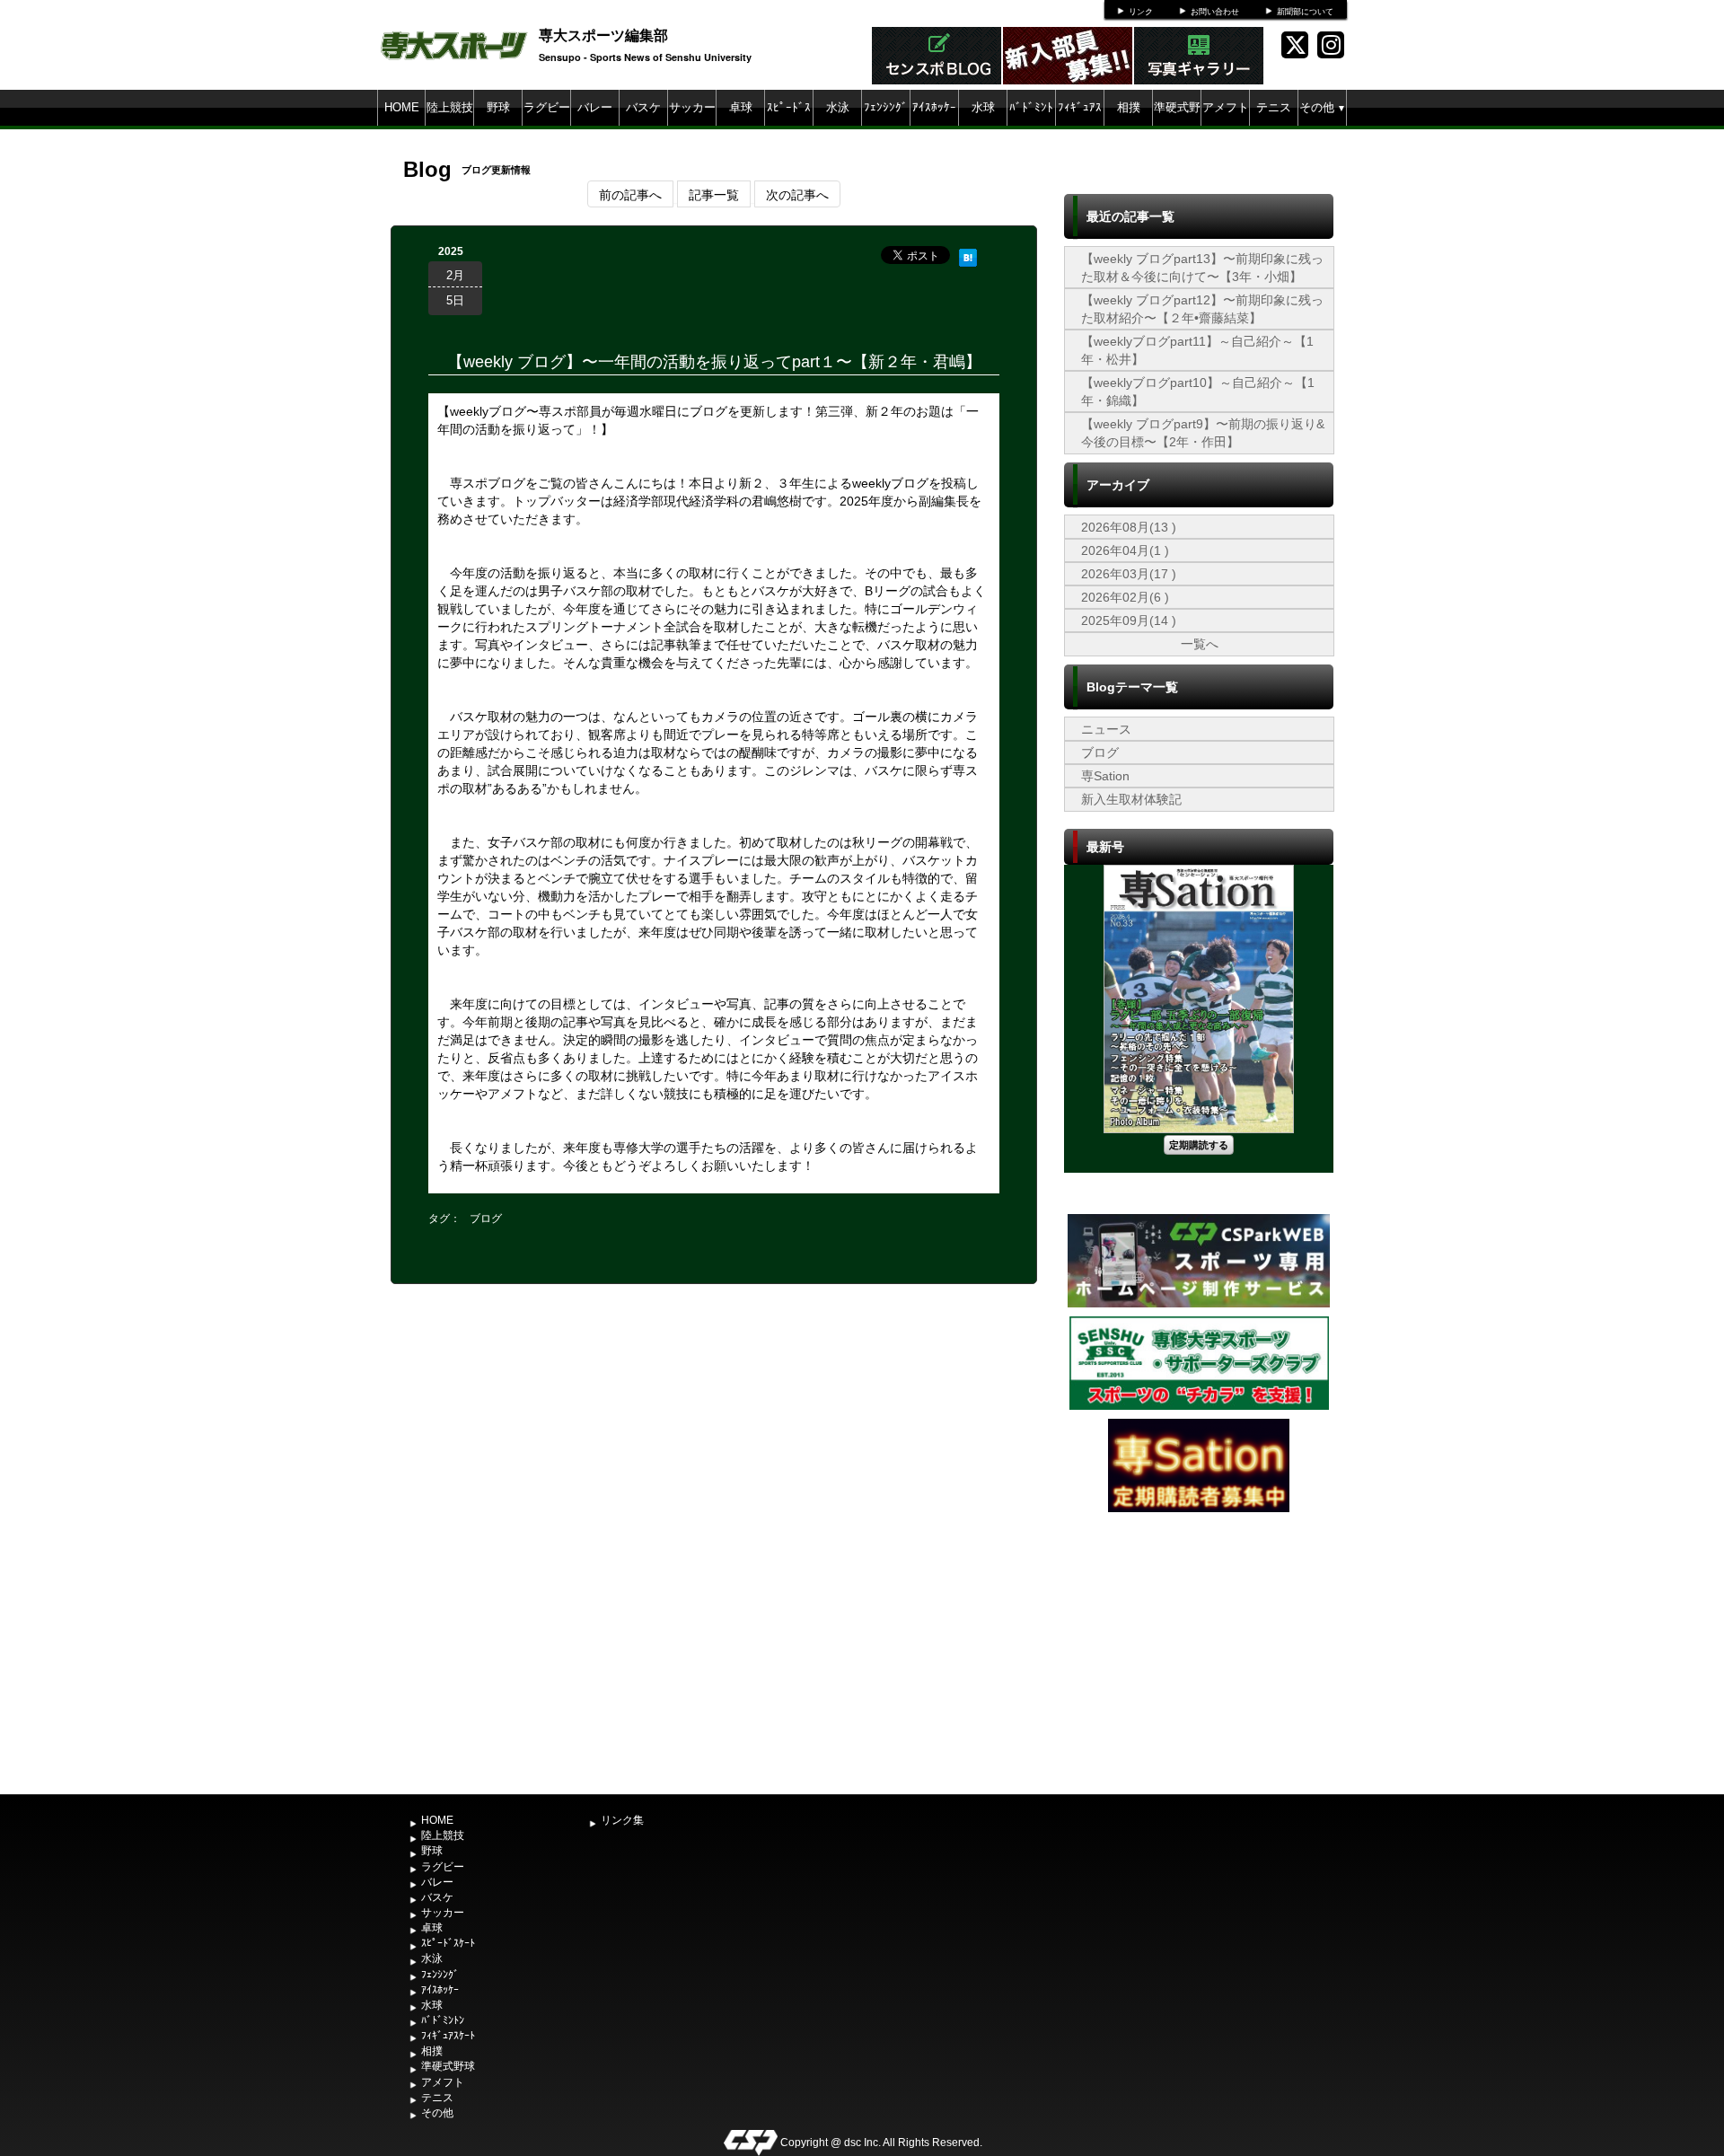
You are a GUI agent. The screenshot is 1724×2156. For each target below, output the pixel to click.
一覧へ (1200, 644)
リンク (1141, 12)
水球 (983, 107)
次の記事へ (797, 194)
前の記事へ (630, 194)
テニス (1274, 107)
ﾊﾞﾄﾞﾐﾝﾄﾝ (1031, 125)
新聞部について (1305, 12)
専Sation (1105, 776)
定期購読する (1199, 1144)
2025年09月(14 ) (1129, 620)
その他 (1323, 107)
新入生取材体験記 (1131, 799)
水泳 (838, 107)
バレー (595, 107)
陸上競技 (450, 107)
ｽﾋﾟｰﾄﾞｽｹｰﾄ (789, 125)
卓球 (741, 107)
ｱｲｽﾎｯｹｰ (934, 107)
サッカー (692, 107)
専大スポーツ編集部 (603, 35)
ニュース (1106, 729)
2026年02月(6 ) (1125, 597)
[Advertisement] (1199, 1651)
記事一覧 (714, 194)
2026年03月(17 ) (1129, 574)
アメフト (1226, 107)
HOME (402, 107)
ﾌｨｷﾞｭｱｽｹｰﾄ (1080, 125)
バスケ (643, 107)
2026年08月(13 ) (1129, 527)
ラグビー (547, 107)
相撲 (1129, 107)
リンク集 (622, 1820)
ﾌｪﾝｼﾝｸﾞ (886, 107)
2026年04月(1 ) (1125, 550)
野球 (498, 107)
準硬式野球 (1177, 125)
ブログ (486, 1219)
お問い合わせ (1215, 12)
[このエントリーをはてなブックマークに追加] (968, 255)
